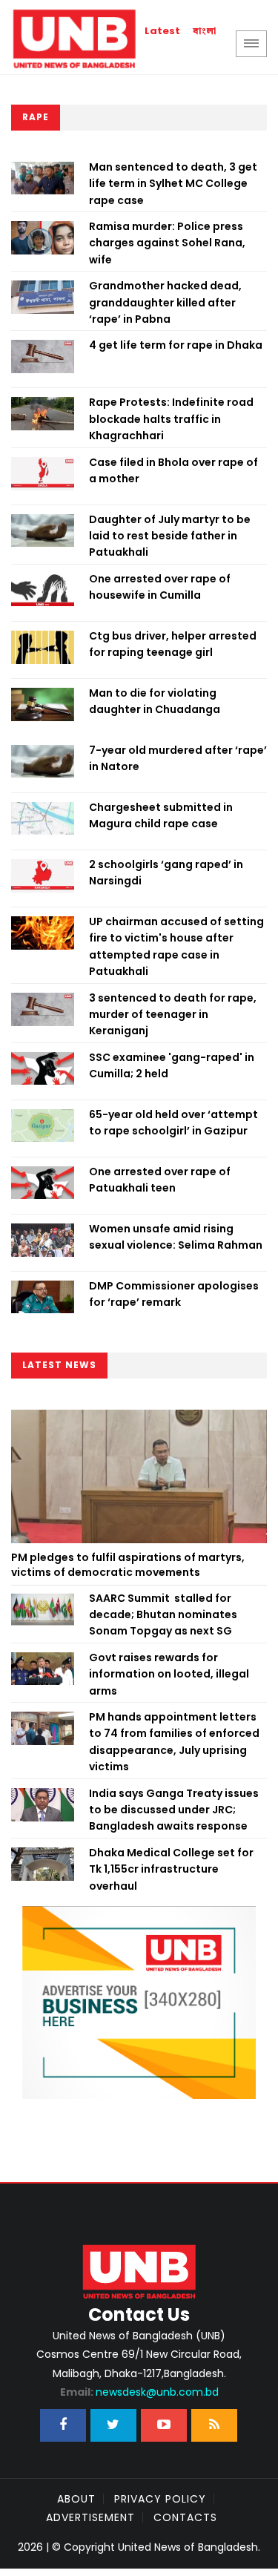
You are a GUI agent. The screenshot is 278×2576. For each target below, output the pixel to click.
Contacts (185, 2517)
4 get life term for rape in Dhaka (176, 345)
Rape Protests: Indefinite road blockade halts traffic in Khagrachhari (171, 419)
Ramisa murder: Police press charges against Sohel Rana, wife (167, 243)
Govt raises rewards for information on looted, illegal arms (169, 1674)
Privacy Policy (160, 2499)
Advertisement (90, 2517)
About (76, 2499)
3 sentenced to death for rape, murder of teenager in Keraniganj (173, 1015)
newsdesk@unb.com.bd (139, 2392)
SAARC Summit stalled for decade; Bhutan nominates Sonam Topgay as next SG (163, 1615)
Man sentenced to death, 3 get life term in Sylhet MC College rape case (173, 184)
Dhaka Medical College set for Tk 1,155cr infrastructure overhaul (171, 1869)
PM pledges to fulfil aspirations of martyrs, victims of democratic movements (128, 1565)
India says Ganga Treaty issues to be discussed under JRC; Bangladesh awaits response (174, 1810)
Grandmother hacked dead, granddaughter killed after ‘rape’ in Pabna (165, 302)
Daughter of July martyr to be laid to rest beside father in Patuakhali (170, 536)
